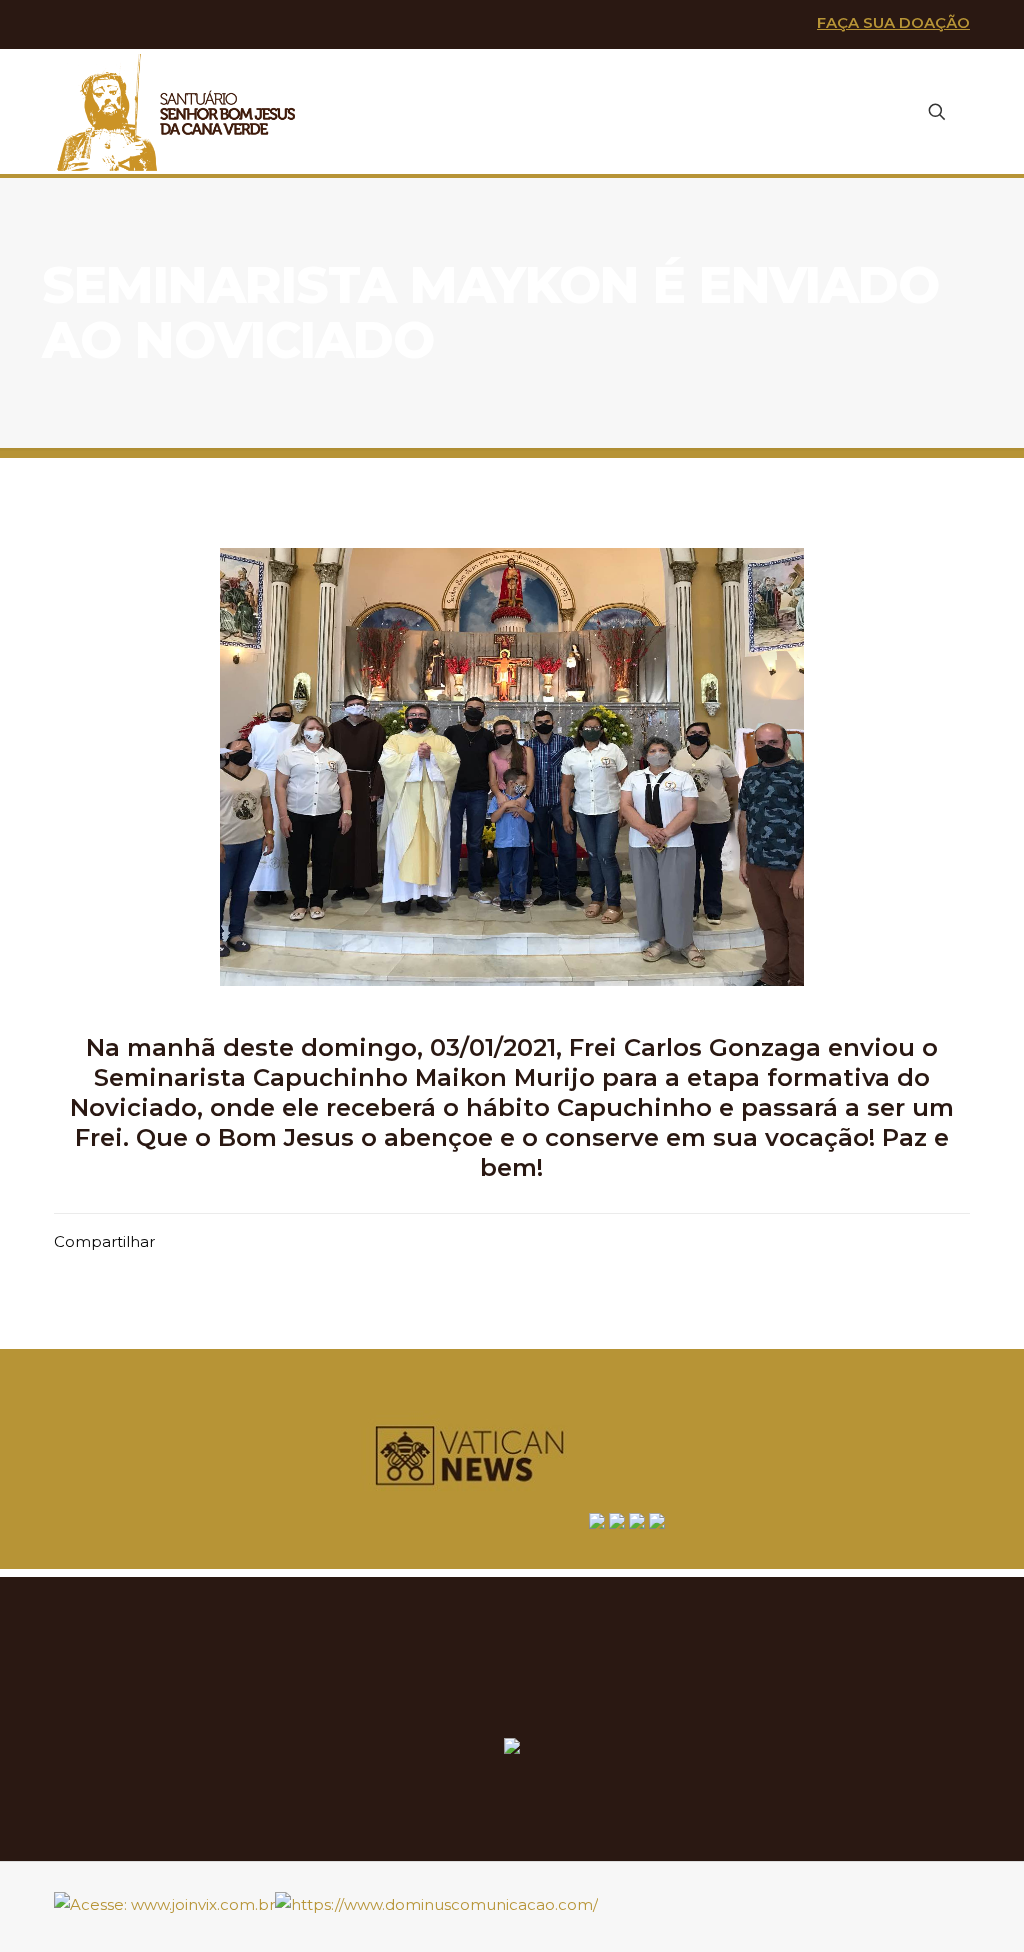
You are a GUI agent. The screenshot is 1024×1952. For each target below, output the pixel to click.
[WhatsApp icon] (70, 25)
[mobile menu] (867, 112)
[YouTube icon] (135, 25)
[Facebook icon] (103, 25)
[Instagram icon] (168, 25)
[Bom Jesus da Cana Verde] (177, 111)
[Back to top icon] (962, 1895)
